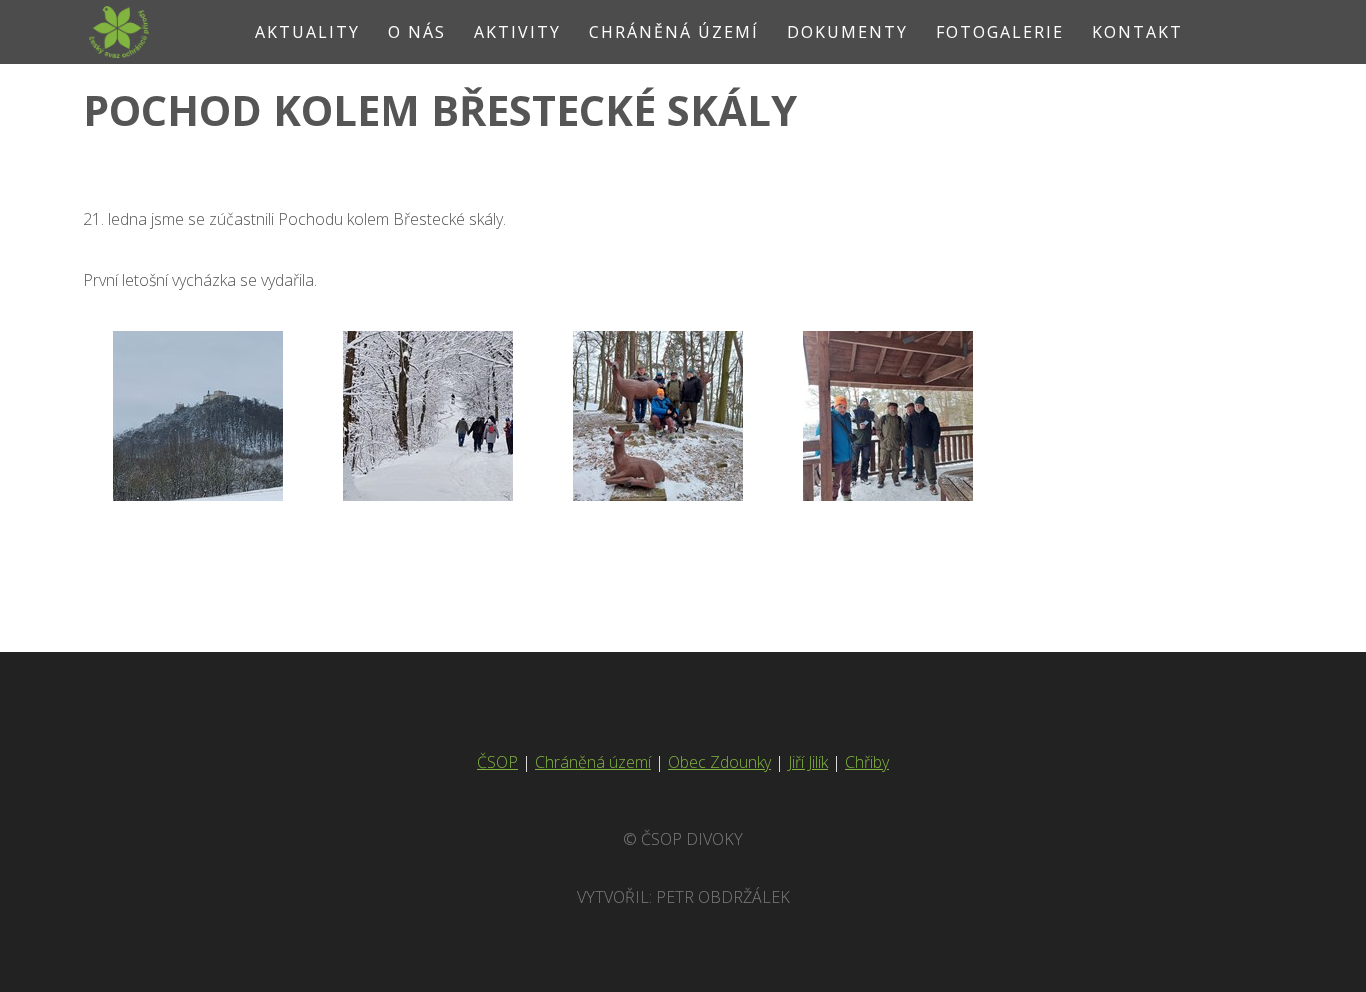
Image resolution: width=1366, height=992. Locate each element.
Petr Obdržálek (723, 897)
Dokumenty (847, 32)
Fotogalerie (1000, 32)
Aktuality (307, 32)
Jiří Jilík (808, 762)
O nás (417, 32)
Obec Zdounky (719, 762)
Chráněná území (674, 32)
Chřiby (867, 762)
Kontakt (1137, 32)
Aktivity (517, 32)
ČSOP (497, 762)
